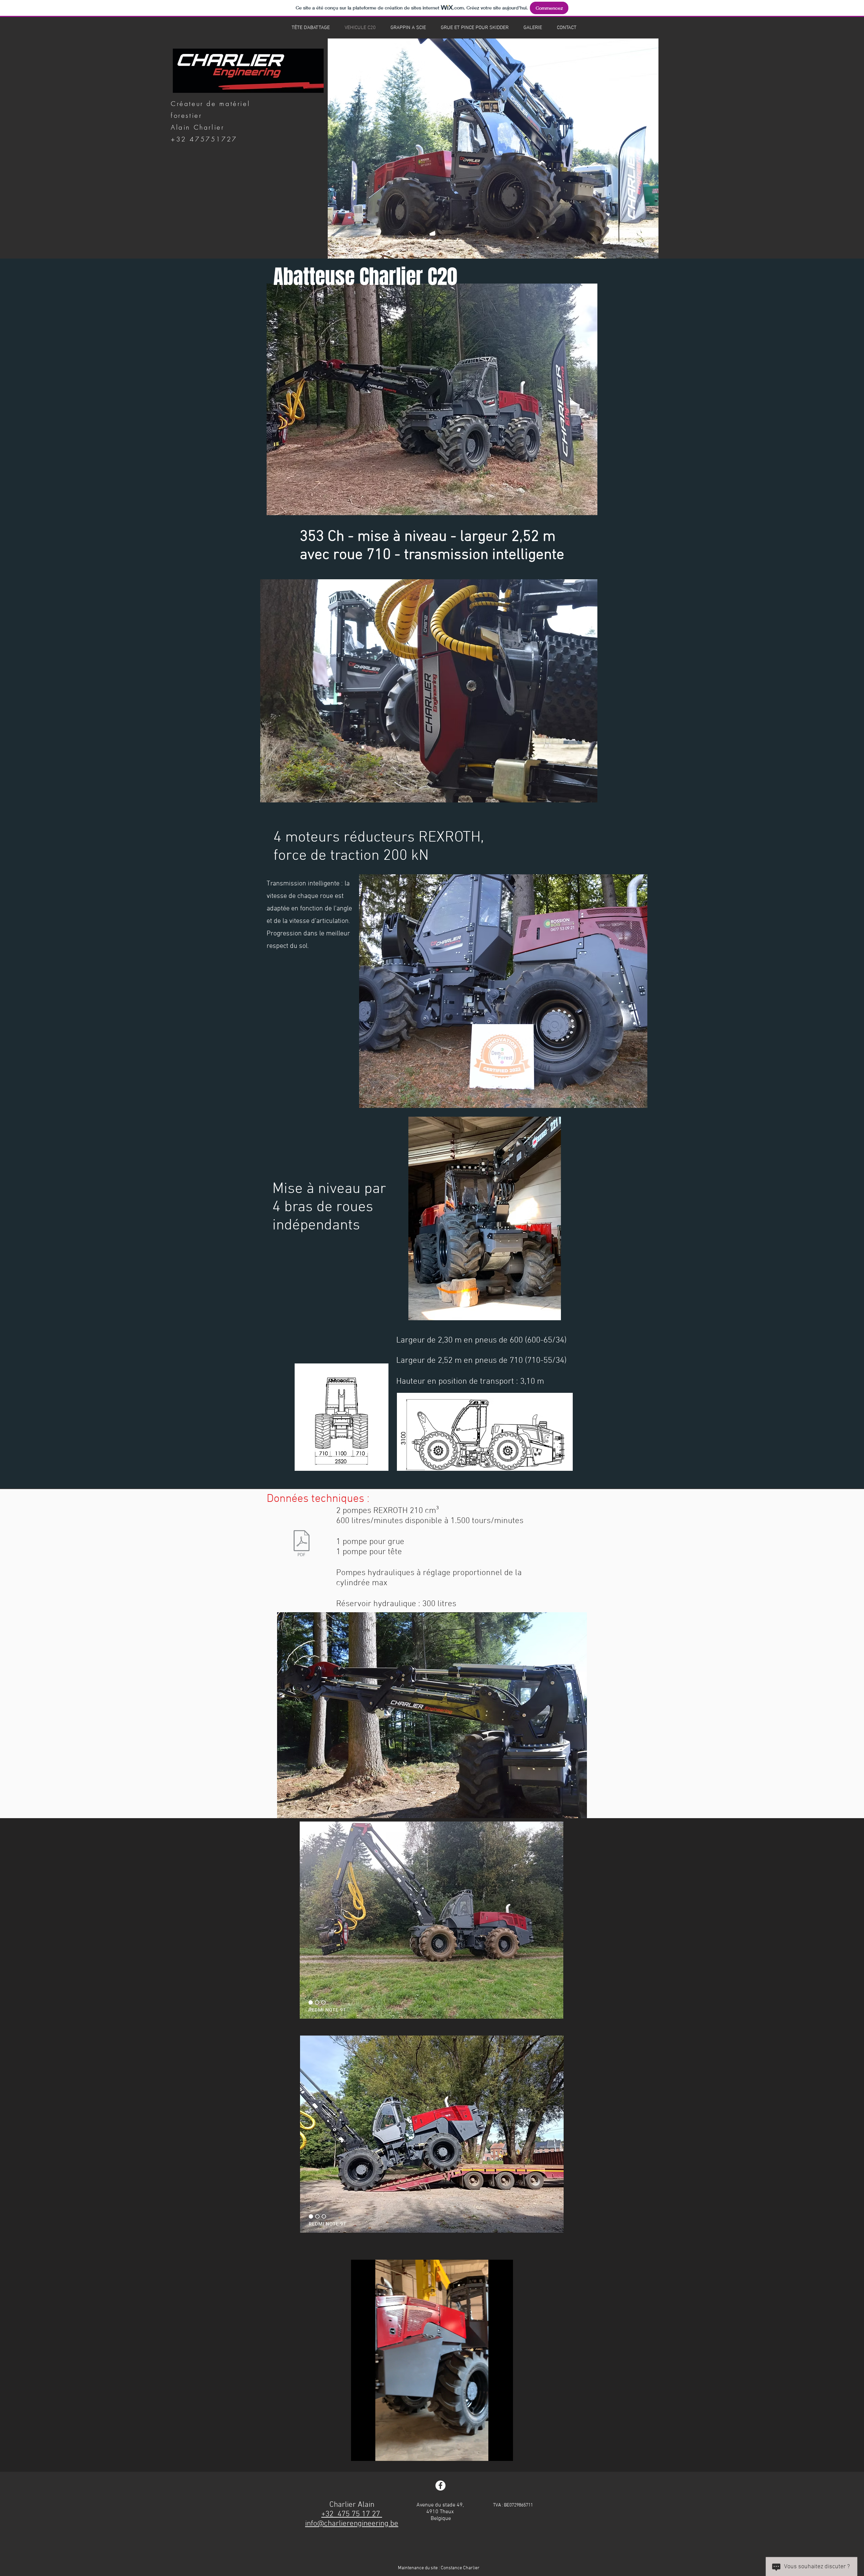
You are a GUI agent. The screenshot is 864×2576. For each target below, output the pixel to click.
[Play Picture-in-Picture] (492, 2452)
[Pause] (360, 2452)
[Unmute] (371, 2452)
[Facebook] (440, 2486)
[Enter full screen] (504, 2452)
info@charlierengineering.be (352, 2524)
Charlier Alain (352, 2505)
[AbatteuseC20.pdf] (301, 1544)
